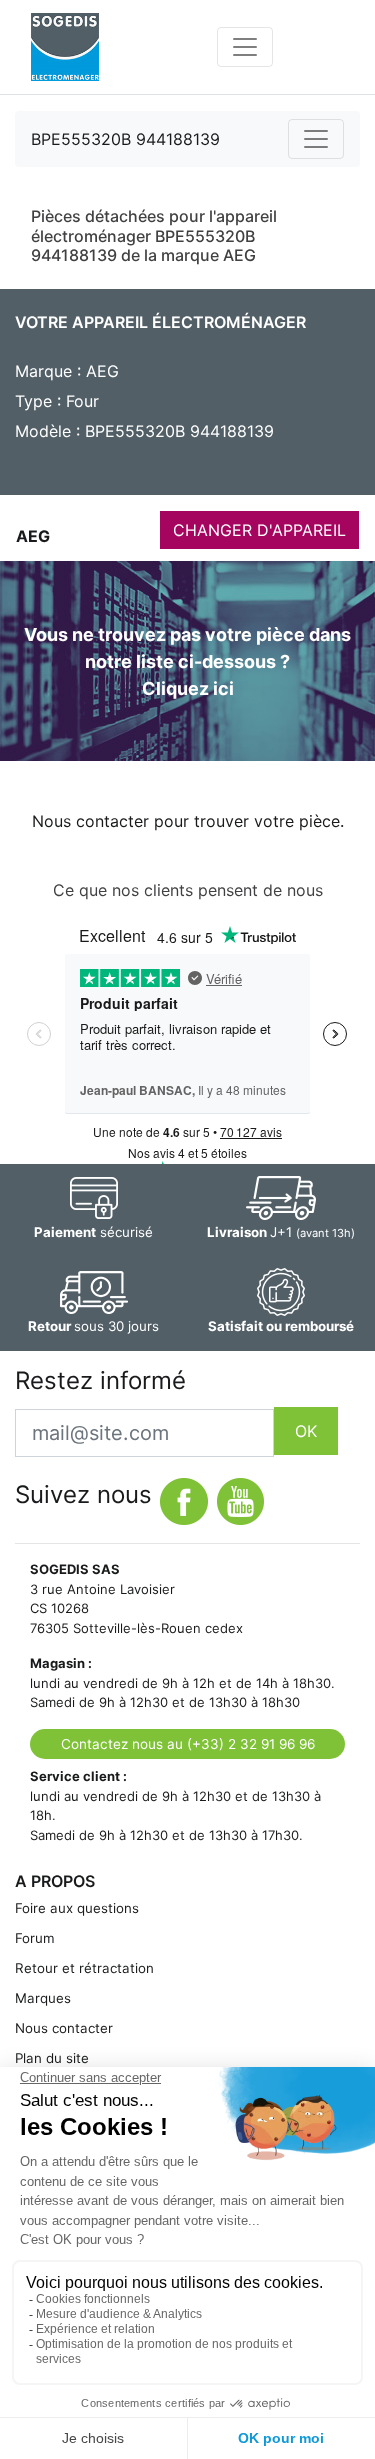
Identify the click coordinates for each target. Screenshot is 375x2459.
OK (306, 1431)
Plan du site (52, 2058)
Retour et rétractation (84, 1968)
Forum (35, 1938)
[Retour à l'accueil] (65, 47)
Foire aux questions (77, 1908)
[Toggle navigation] (245, 47)
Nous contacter (64, 2028)
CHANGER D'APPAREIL (259, 530)
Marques (43, 1998)
